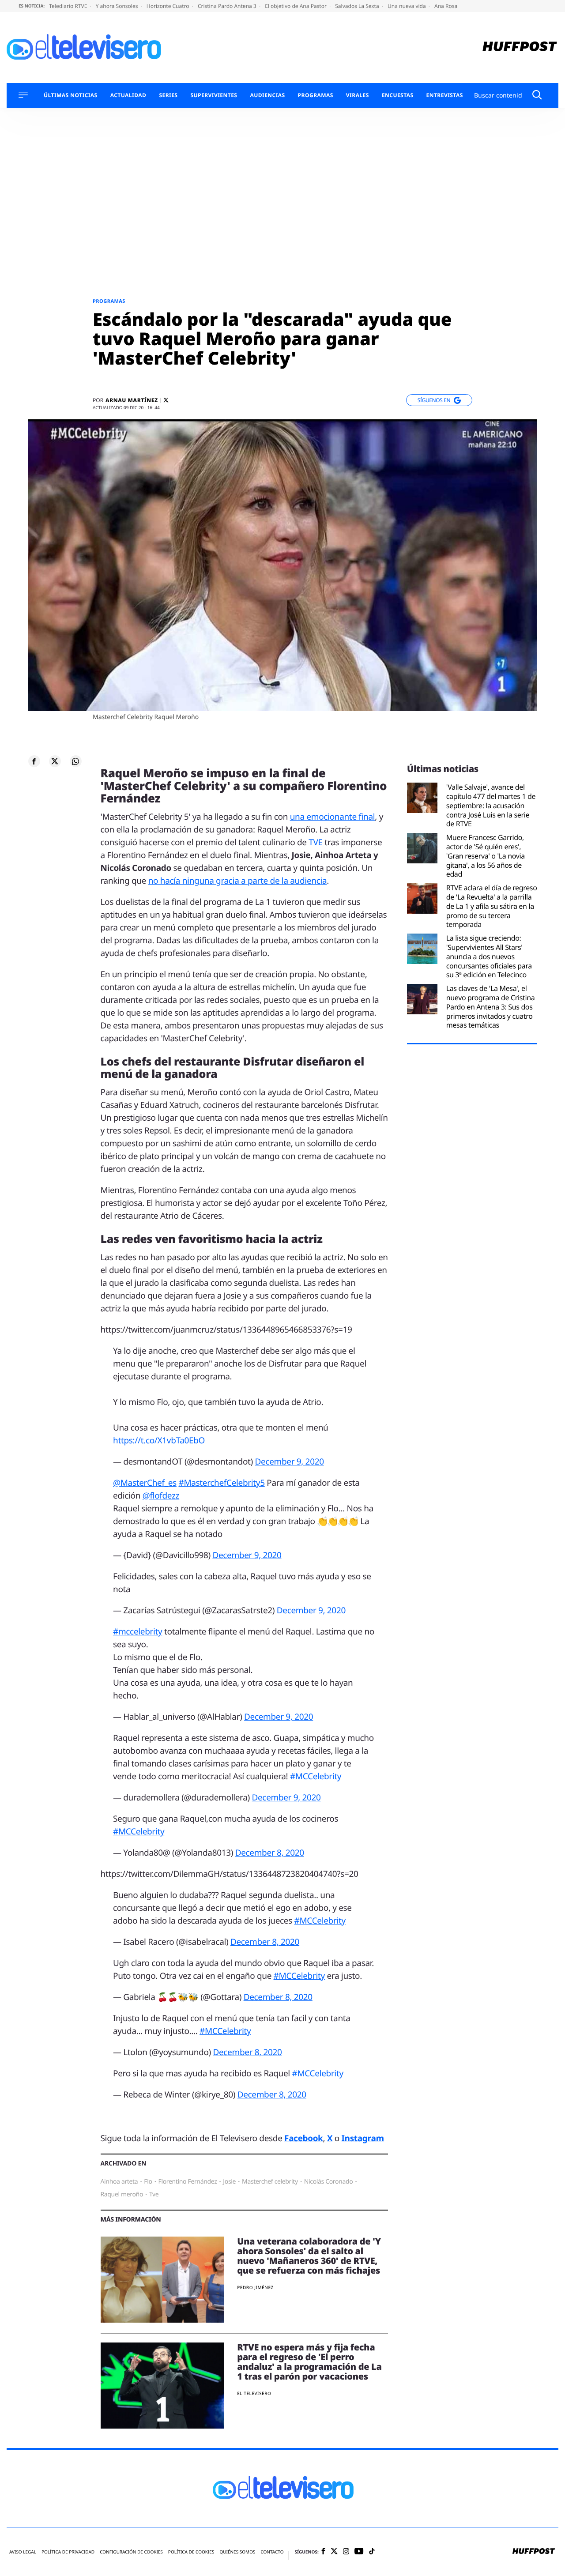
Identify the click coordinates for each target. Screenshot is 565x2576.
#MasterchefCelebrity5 (221, 1483)
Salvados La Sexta (358, 6)
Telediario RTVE (69, 6)
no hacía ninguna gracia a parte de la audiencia (238, 881)
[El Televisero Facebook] (323, 2552)
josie (229, 2182)
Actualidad (128, 95)
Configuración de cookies (131, 2552)
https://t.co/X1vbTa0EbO (159, 1440)
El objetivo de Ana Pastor (296, 6)
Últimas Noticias (71, 95)
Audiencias (267, 95)
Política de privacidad (68, 2552)
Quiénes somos (237, 2552)
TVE (315, 842)
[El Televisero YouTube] (359, 2552)
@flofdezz (161, 1495)
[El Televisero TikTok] (372, 2552)
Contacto (272, 2552)
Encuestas (398, 95)
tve (154, 2194)
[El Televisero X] (334, 2552)
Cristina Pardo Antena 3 (228, 6)
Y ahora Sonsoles (118, 6)
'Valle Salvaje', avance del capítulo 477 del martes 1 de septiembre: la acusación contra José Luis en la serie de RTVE (491, 806)
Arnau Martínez (132, 400)
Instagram (363, 2138)
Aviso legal (23, 2552)
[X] (166, 400)
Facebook (303, 2138)
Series (168, 95)
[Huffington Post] (520, 47)
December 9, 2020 (290, 1461)
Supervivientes (214, 95)
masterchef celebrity (270, 2182)
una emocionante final (333, 817)
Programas (316, 95)
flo (148, 2182)
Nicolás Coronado (329, 2182)
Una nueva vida (407, 6)
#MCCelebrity (316, 1776)
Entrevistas (445, 95)
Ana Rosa (446, 6)
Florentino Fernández (187, 2182)
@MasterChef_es (145, 1483)
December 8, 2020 (270, 1853)
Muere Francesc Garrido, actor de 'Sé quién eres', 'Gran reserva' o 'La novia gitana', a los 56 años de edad (486, 856)
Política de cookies (191, 2552)
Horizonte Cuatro (169, 6)
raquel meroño (122, 2194)
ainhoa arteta (119, 2182)
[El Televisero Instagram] (346, 2552)
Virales (358, 95)
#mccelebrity (137, 1631)
